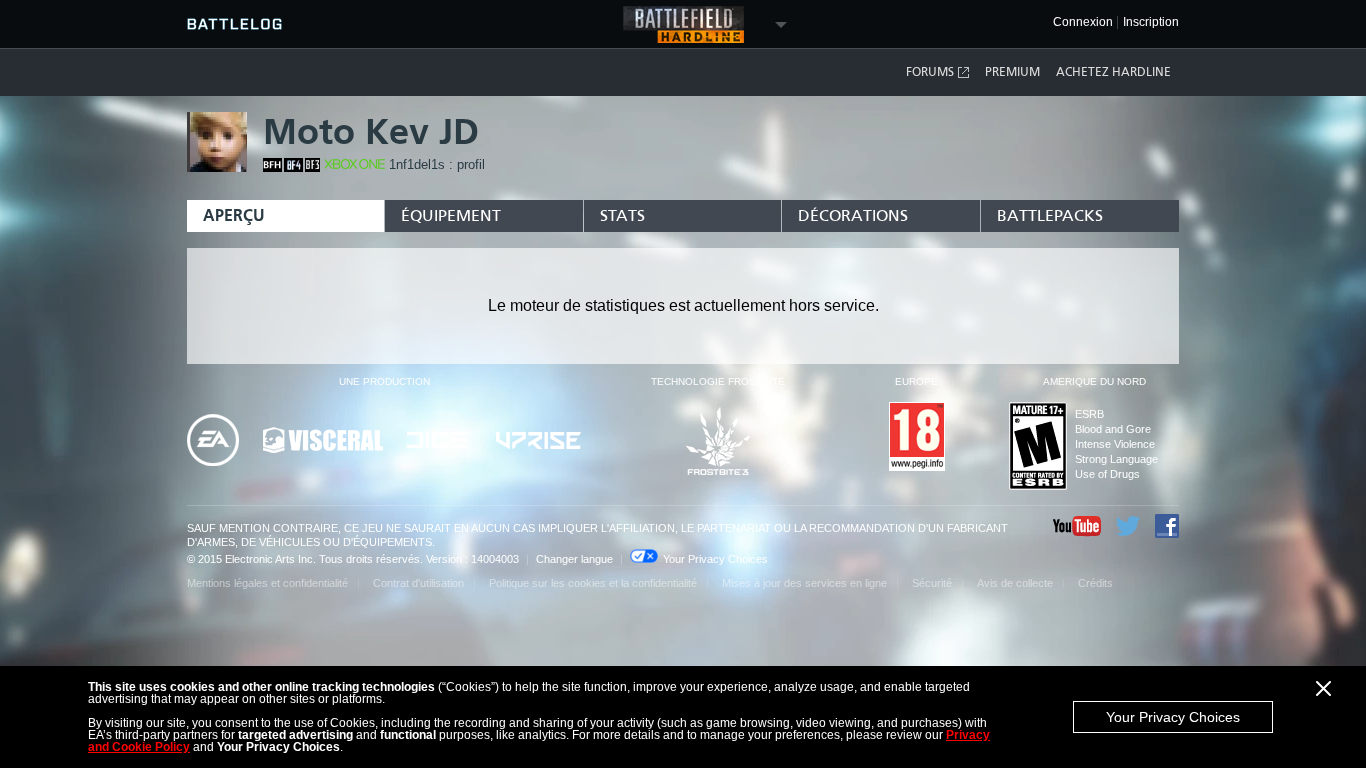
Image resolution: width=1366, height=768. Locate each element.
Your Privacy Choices (1173, 717)
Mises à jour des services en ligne (804, 583)
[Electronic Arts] (213, 441)
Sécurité (932, 583)
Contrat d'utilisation (418, 583)
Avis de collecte (1015, 583)
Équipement (451, 215)
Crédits (1095, 583)
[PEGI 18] (917, 438)
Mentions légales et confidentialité (267, 583)
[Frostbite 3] (718, 442)
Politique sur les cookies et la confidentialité (593, 583)
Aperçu (234, 215)
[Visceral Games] (323, 441)
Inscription (1151, 22)
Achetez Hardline (1113, 72)
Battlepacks (1050, 215)
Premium (1012, 72)
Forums (930, 72)
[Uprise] (538, 442)
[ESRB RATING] (1038, 447)
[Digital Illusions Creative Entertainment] (439, 441)
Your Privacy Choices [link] (715, 559)
